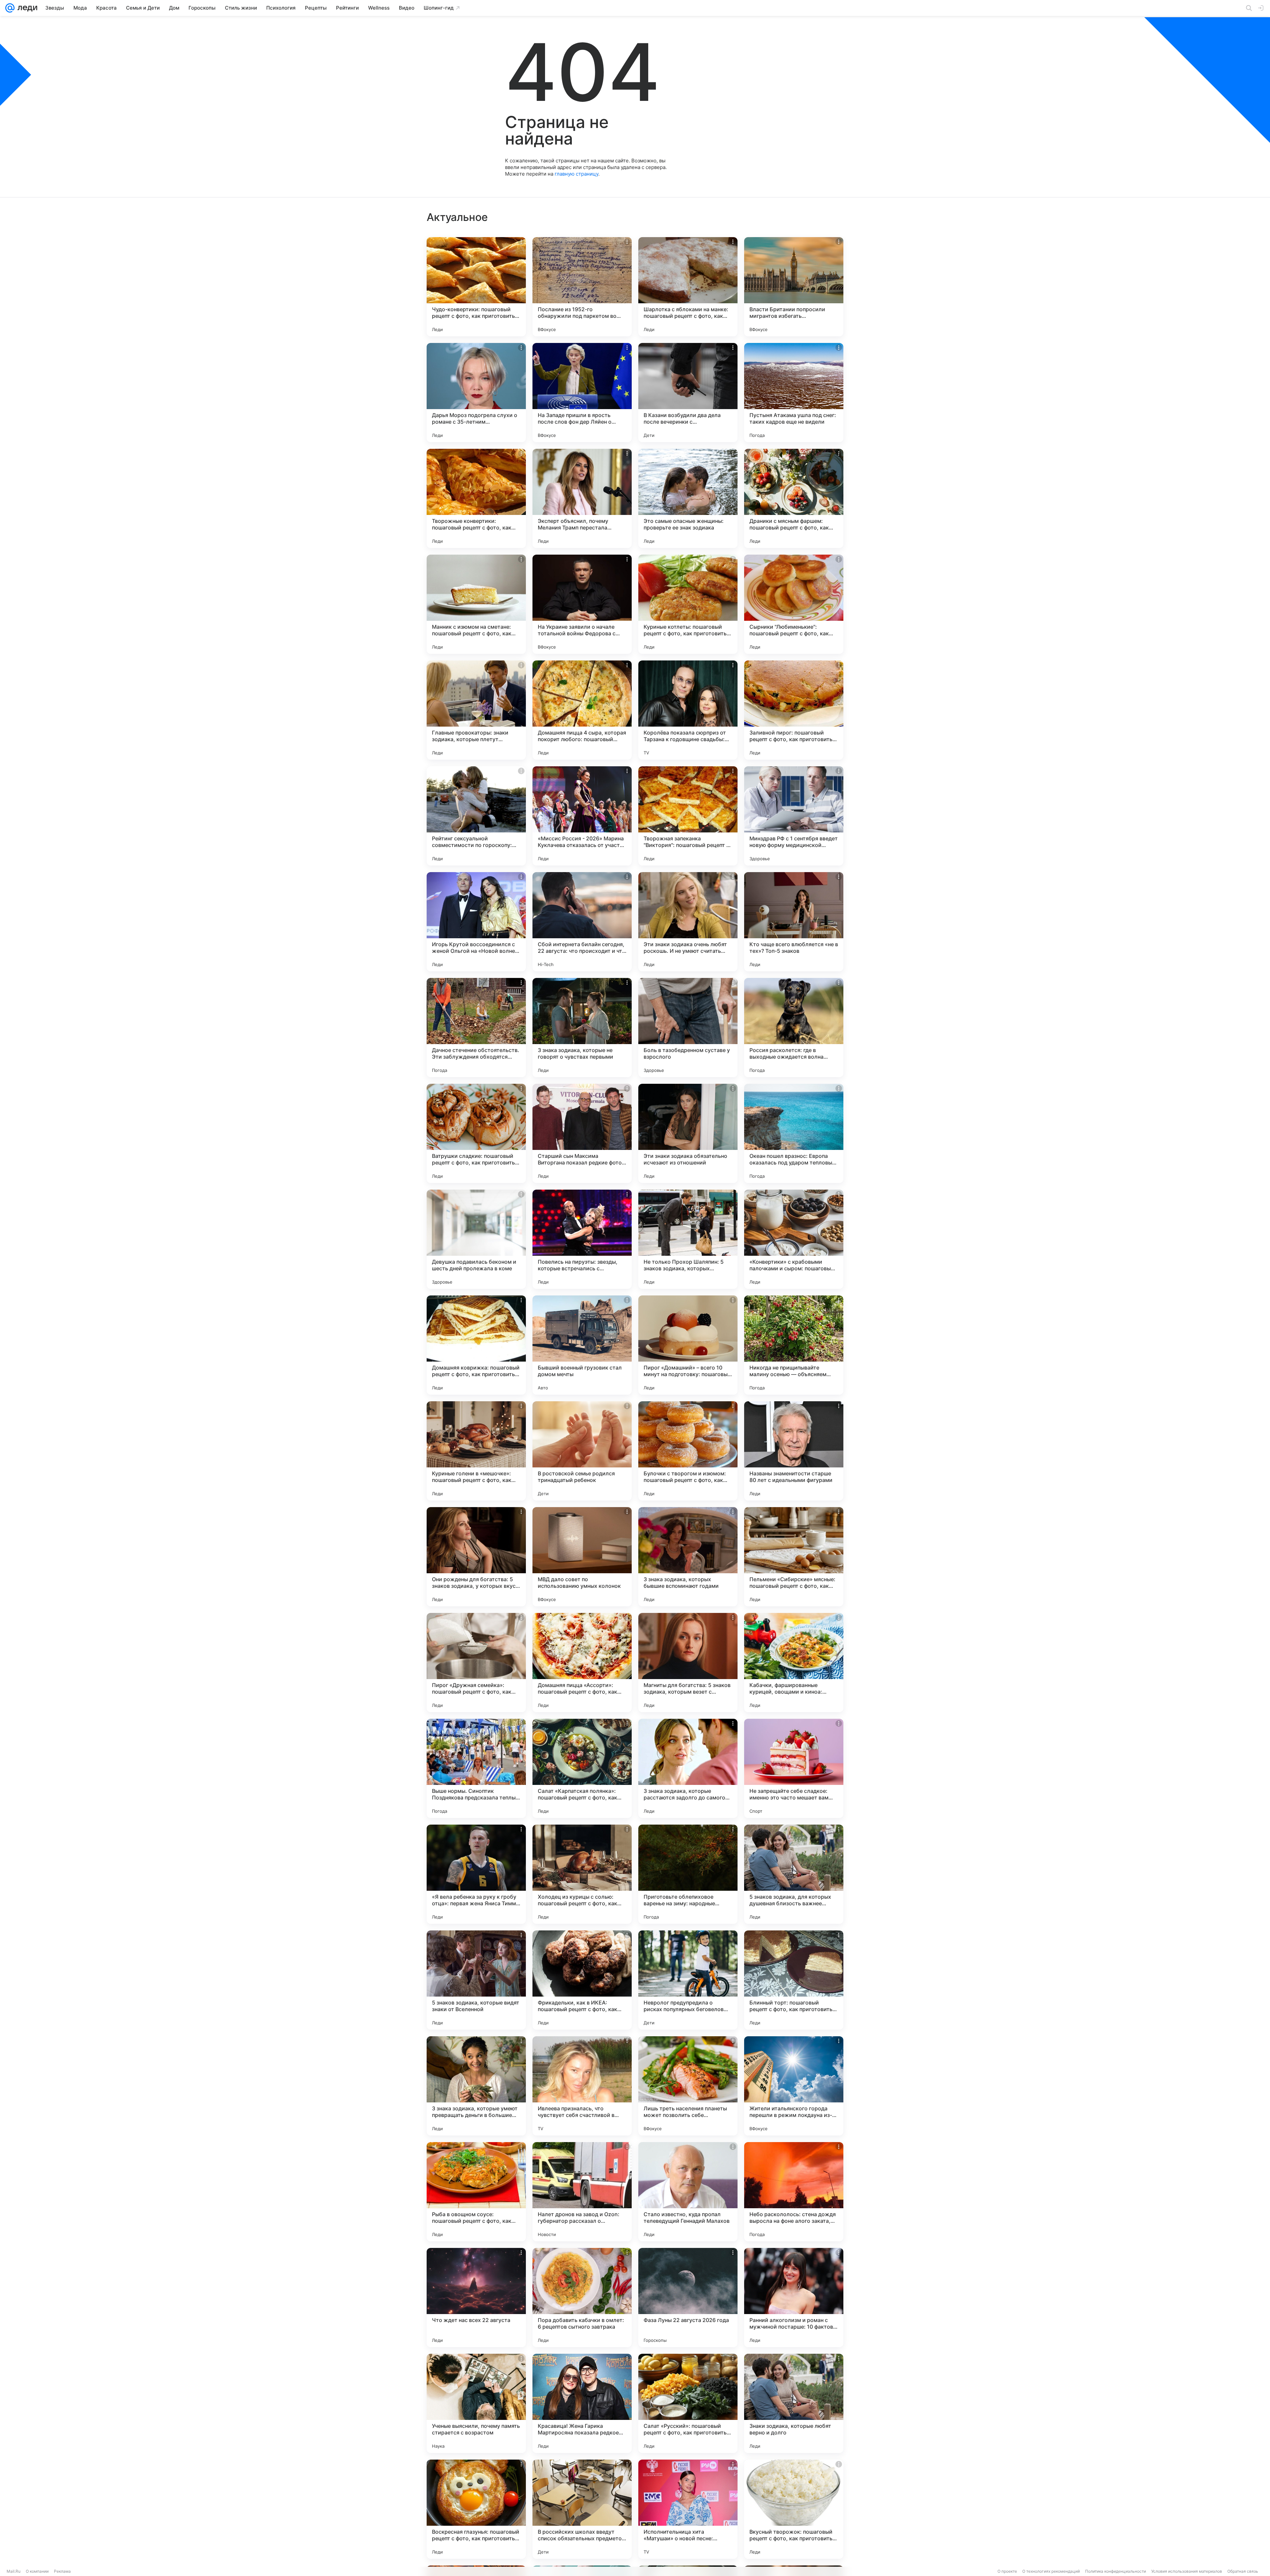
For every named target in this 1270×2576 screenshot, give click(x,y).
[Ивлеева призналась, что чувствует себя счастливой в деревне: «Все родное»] (582, 2086)
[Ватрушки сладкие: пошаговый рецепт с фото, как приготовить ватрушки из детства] (476, 1133)
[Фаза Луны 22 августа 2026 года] (688, 2298)
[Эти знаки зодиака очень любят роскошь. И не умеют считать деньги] (688, 922)
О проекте (1007, 2571)
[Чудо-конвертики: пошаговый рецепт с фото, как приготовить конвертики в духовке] (476, 287)
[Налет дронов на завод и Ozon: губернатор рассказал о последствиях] (582, 2192)
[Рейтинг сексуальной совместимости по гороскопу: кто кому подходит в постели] (476, 816)
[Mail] (10, 8)
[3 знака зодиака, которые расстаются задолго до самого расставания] (688, 1768)
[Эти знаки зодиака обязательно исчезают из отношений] (688, 1133)
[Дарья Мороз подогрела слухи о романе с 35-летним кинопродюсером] (476, 393)
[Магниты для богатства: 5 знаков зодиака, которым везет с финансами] (688, 1663)
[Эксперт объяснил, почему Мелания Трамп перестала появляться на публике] (582, 498)
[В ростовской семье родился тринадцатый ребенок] (582, 1451)
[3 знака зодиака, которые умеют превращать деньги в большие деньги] (476, 2086)
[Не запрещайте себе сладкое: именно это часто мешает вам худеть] (794, 1768)
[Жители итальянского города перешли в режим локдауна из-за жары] (794, 2086)
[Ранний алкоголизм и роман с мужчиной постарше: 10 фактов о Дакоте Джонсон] (794, 2298)
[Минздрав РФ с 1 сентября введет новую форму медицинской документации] (794, 816)
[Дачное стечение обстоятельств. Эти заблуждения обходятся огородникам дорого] (476, 1028)
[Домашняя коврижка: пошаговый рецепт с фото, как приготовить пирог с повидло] (476, 1345)
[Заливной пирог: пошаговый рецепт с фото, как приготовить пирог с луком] (794, 710)
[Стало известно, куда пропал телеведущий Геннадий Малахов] (688, 2192)
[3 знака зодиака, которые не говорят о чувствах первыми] (582, 1028)
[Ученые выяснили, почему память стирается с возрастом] (476, 2403)
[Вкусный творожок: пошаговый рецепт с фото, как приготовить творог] (794, 2509)
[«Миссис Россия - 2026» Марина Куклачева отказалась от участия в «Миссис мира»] (582, 816)
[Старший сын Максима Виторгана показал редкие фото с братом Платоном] (582, 1133)
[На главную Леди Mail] (26, 8)
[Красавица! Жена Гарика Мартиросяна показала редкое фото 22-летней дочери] (582, 2403)
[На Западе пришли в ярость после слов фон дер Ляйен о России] (582, 393)
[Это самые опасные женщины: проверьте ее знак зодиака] (688, 498)
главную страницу (576, 174)
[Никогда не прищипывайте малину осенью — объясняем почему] (794, 1345)
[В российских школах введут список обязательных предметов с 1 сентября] (582, 2509)
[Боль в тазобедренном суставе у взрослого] (688, 1028)
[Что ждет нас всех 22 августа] (476, 2298)
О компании (37, 2571)
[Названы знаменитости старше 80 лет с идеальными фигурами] (794, 1451)
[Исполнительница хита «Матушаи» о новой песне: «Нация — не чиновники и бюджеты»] (688, 2509)
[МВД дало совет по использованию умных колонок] (582, 1557)
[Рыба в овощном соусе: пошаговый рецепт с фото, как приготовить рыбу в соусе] (476, 2192)
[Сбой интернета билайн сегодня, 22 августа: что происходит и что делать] (582, 922)
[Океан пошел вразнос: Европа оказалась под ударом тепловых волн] (794, 1133)
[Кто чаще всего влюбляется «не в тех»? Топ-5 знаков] (794, 922)
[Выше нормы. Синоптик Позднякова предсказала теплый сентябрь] (476, 1768)
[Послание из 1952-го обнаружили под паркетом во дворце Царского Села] (582, 287)
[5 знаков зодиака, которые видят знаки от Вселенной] (476, 1980)
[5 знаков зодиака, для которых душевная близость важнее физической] (794, 1874)
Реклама (62, 2571)
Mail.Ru (14, 2571)
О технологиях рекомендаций (1051, 2571)
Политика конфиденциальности (1116, 2571)
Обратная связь (1243, 2571)
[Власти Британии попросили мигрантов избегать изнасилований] (794, 287)
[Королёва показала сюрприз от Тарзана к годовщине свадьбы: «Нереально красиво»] (688, 710)
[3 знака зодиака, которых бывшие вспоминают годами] (688, 1557)
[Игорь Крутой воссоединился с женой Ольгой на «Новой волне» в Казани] (476, 922)
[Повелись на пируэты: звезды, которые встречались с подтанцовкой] (582, 1239)
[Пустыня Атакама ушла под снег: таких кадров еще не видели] (794, 393)
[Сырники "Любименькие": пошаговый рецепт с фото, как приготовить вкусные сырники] (794, 604)
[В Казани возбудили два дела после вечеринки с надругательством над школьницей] (688, 393)
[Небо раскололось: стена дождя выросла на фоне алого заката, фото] (794, 2192)
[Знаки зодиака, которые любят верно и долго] (794, 2403)
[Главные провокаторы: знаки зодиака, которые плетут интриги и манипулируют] (476, 710)
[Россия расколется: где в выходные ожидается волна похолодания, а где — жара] (794, 1028)
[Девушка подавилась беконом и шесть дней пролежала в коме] (476, 1239)
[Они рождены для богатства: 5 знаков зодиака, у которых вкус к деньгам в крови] (476, 1557)
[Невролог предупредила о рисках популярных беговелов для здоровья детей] (688, 1980)
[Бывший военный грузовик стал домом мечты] (582, 1345)
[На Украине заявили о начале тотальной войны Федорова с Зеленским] (582, 604)
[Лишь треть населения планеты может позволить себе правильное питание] (688, 2086)
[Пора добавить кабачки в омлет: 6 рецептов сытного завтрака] (582, 2298)
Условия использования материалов (1187, 2571)
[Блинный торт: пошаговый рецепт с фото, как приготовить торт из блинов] (794, 1980)
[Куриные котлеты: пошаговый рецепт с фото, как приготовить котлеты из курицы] (688, 604)
